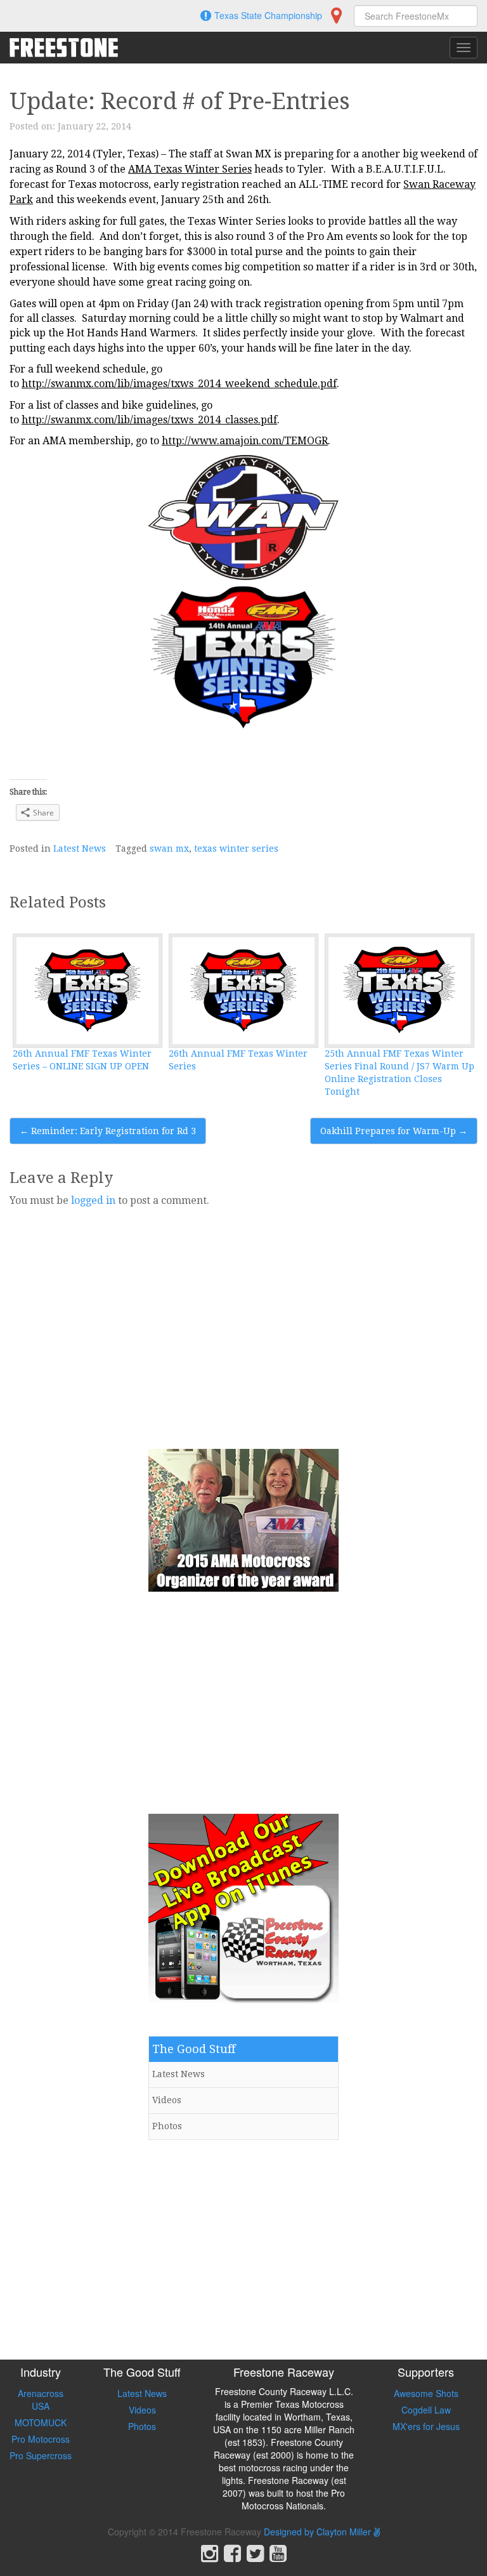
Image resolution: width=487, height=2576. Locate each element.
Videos (167, 2100)
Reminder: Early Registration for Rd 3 (108, 1131)
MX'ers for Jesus (426, 2426)
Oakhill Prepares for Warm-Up (394, 1131)
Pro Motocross (41, 2439)
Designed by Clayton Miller (319, 2532)
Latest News (80, 849)
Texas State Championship (268, 15)
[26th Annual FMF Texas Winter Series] (243, 991)
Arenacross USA (41, 2400)
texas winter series (236, 849)
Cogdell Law (426, 2410)
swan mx (169, 849)
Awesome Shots (426, 2393)
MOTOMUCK (41, 2422)
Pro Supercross (41, 2455)
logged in (93, 1200)
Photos (167, 2126)
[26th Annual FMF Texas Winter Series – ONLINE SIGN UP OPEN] (88, 991)
